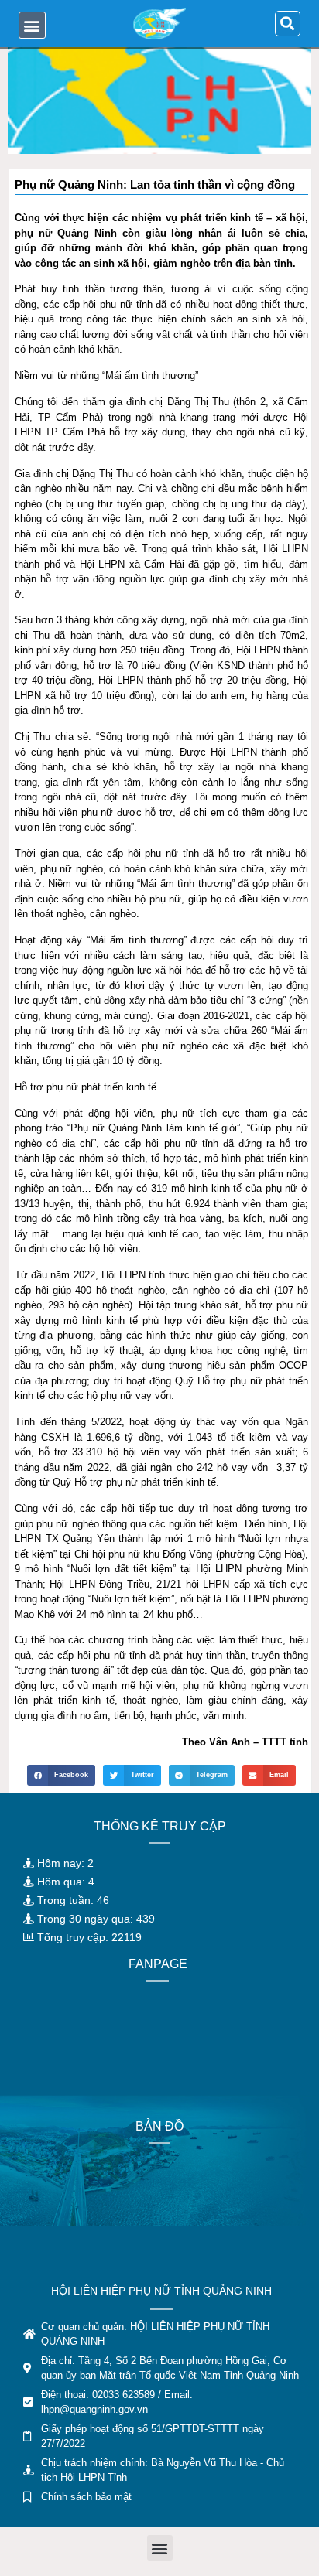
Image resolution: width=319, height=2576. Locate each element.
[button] (32, 25)
